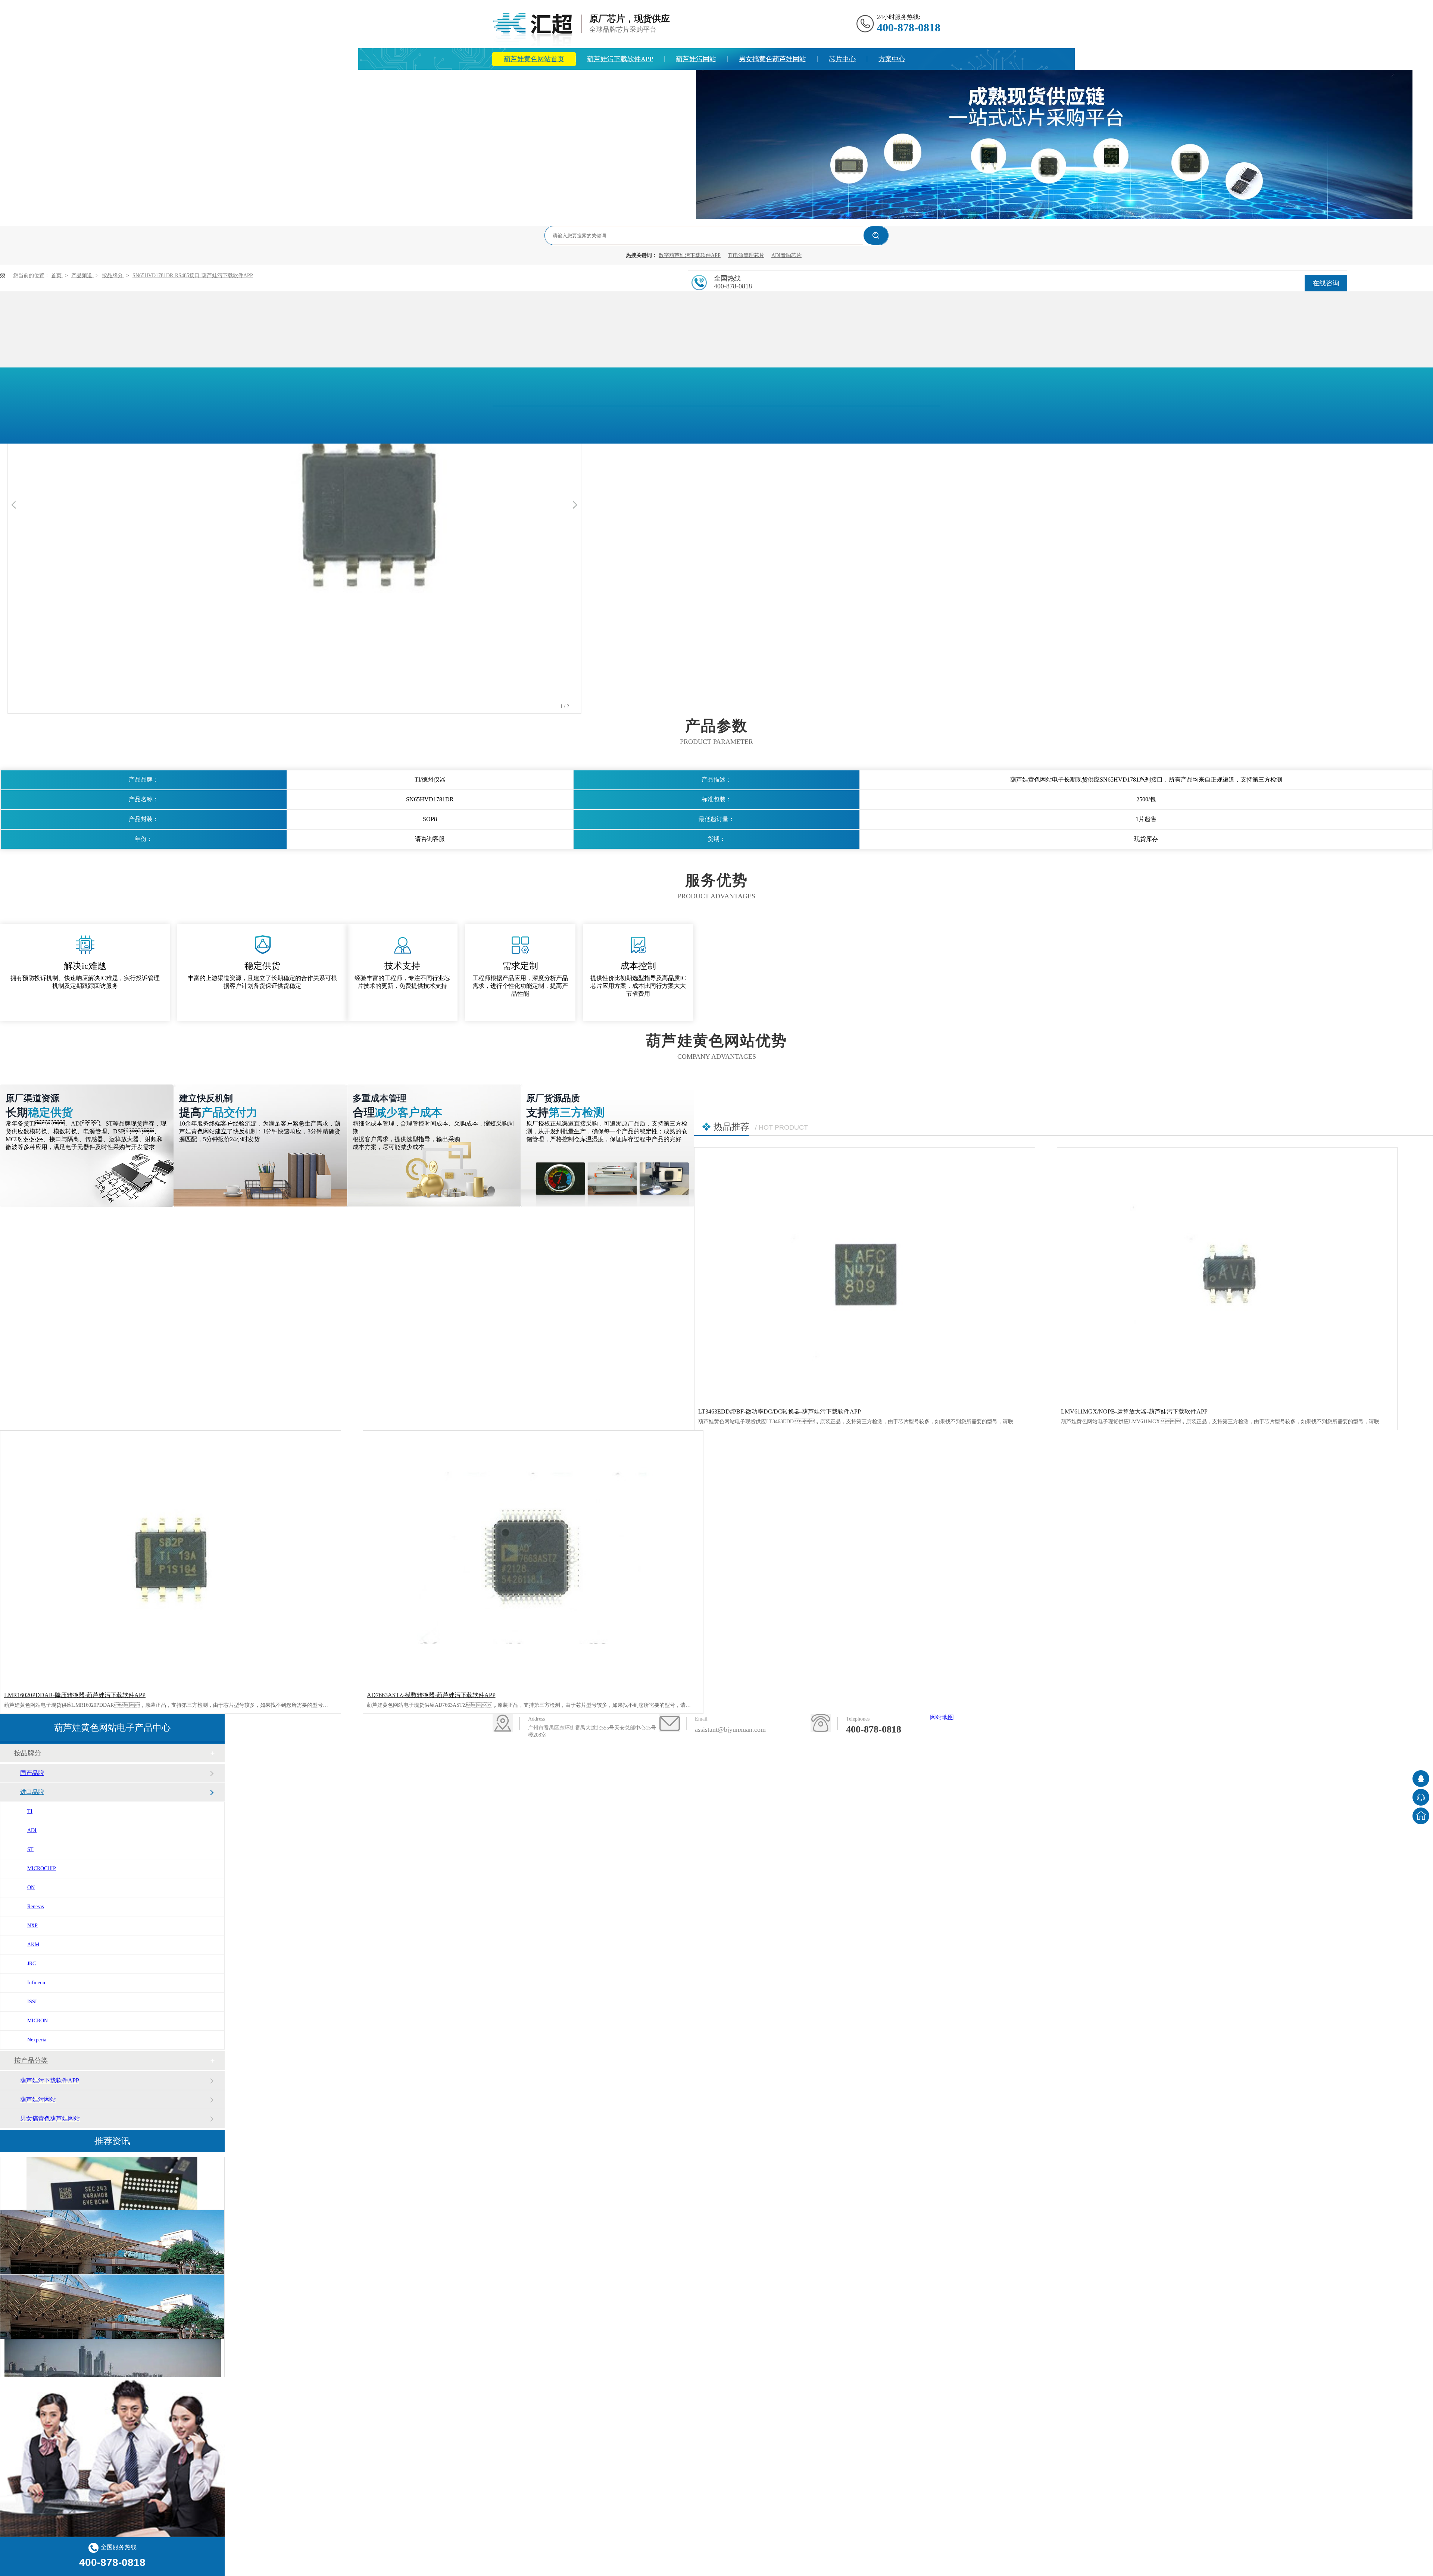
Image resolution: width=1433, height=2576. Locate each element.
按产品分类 (31, 2060)
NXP (32, 1926)
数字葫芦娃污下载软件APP (690, 255)
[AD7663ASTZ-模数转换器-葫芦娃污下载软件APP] (533, 1558)
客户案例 (1282, 1732)
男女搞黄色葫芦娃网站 (772, 59)
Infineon (36, 1983)
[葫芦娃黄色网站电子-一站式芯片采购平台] (1054, 217)
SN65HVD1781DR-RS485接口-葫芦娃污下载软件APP (193, 276)
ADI (32, 1830)
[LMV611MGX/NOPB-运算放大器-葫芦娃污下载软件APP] (1227, 1275)
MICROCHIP (42, 1868)
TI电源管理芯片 (746, 255)
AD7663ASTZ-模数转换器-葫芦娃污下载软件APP (431, 1695)
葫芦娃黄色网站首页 (534, 59)
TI (30, 1811)
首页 (57, 276)
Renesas (35, 1907)
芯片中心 (842, 59)
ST (30, 1849)
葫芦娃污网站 (696, 59)
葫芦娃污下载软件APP (620, 59)
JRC (32, 1964)
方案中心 (892, 59)
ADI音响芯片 (786, 255)
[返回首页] (1421, 1816)
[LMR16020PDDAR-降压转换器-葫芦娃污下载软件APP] (171, 1558)
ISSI (32, 2002)
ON (31, 1888)
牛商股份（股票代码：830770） (760, 1763)
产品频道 (82, 276)
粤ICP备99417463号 (668, 1763)
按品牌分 (113, 276)
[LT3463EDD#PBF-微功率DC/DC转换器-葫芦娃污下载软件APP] (865, 1275)
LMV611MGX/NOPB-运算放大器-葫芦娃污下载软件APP (1134, 1411)
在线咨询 (1326, 283)
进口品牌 (32, 1792)
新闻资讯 (517, 81)
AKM (33, 1945)
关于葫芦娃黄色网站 (584, 81)
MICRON (38, 2021)
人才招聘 (650, 81)
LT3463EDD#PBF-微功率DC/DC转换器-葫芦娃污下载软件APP (780, 1411)
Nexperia (37, 2040)
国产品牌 (32, 1773)
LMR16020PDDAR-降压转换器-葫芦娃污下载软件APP (75, 1695)
